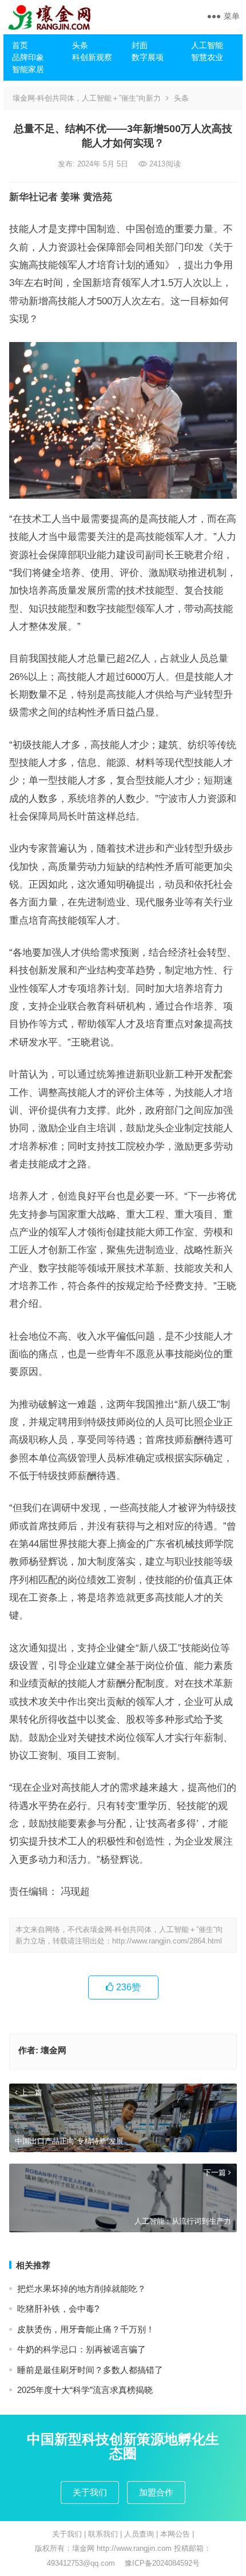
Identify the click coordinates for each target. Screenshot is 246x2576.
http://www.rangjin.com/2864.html (167, 1941)
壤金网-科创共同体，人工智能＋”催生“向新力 (87, 98)
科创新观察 (92, 57)
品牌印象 (28, 57)
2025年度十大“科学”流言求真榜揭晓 (85, 2390)
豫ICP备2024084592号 (162, 2563)
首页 (20, 45)
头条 (80, 45)
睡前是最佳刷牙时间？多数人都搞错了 (90, 2370)
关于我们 (90, 2492)
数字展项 (148, 57)
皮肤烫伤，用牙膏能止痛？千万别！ (86, 2329)
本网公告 (175, 2534)
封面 (140, 45)
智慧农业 (207, 57)
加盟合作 (156, 2492)
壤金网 (53, 2050)
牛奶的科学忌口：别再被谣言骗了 (82, 2349)
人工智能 (207, 45)
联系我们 (103, 2534)
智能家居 (28, 69)
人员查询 (139, 2534)
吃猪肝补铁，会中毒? (58, 2309)
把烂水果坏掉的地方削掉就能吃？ (82, 2289)
